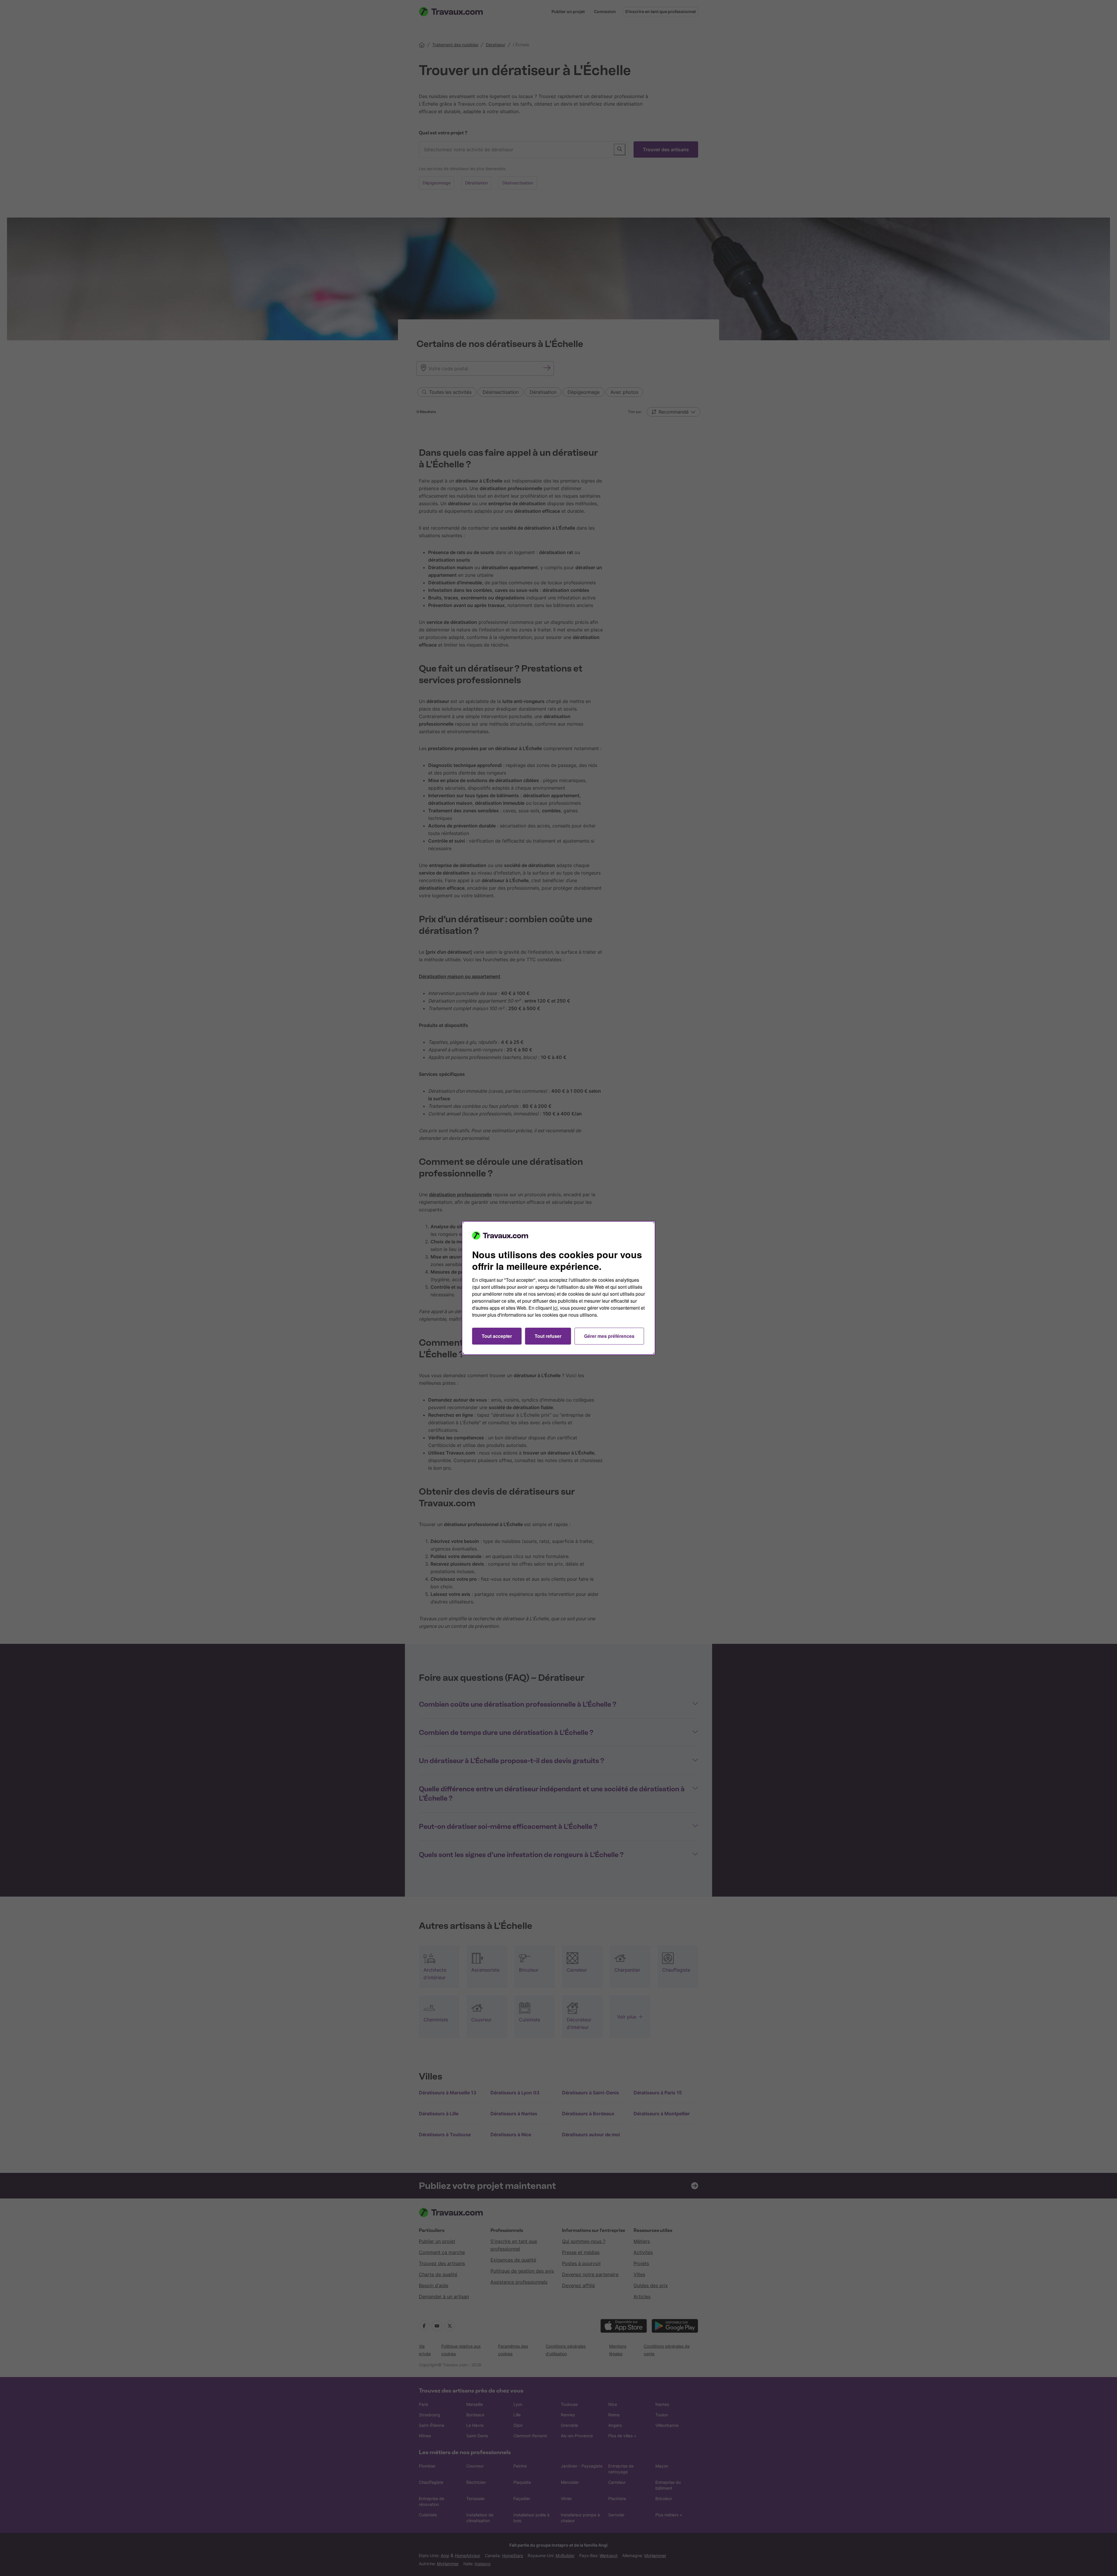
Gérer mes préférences (609, 1336)
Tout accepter (497, 1336)
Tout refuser (548, 1336)
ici (555, 1308)
